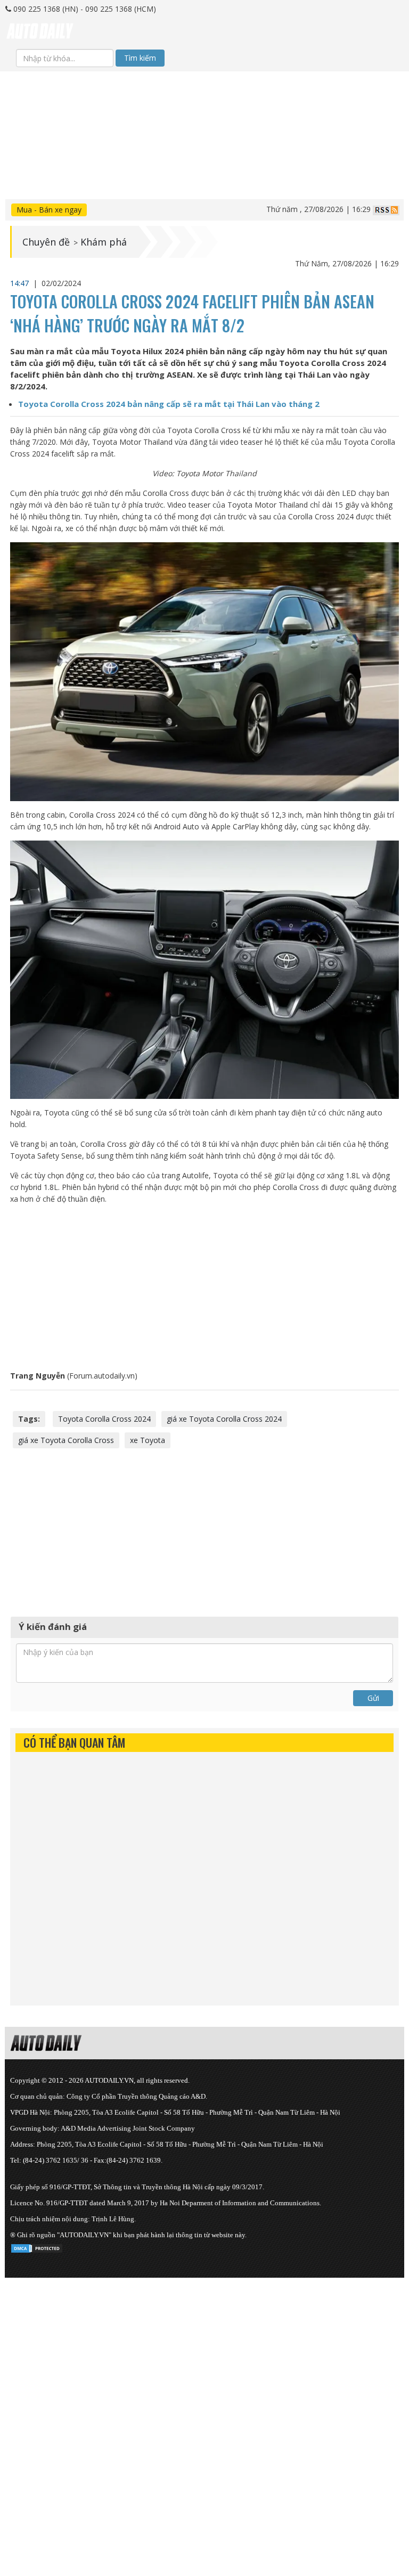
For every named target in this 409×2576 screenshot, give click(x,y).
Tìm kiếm (140, 58)
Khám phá (104, 242)
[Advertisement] (204, 146)
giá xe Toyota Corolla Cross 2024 (224, 1419)
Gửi (373, 1698)
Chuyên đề (46, 242)
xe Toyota (148, 1440)
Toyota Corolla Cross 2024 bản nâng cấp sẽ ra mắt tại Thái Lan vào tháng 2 (169, 404)
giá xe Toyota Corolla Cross (66, 1440)
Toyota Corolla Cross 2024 (104, 1419)
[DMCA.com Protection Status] (37, 2247)
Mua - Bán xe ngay (49, 210)
